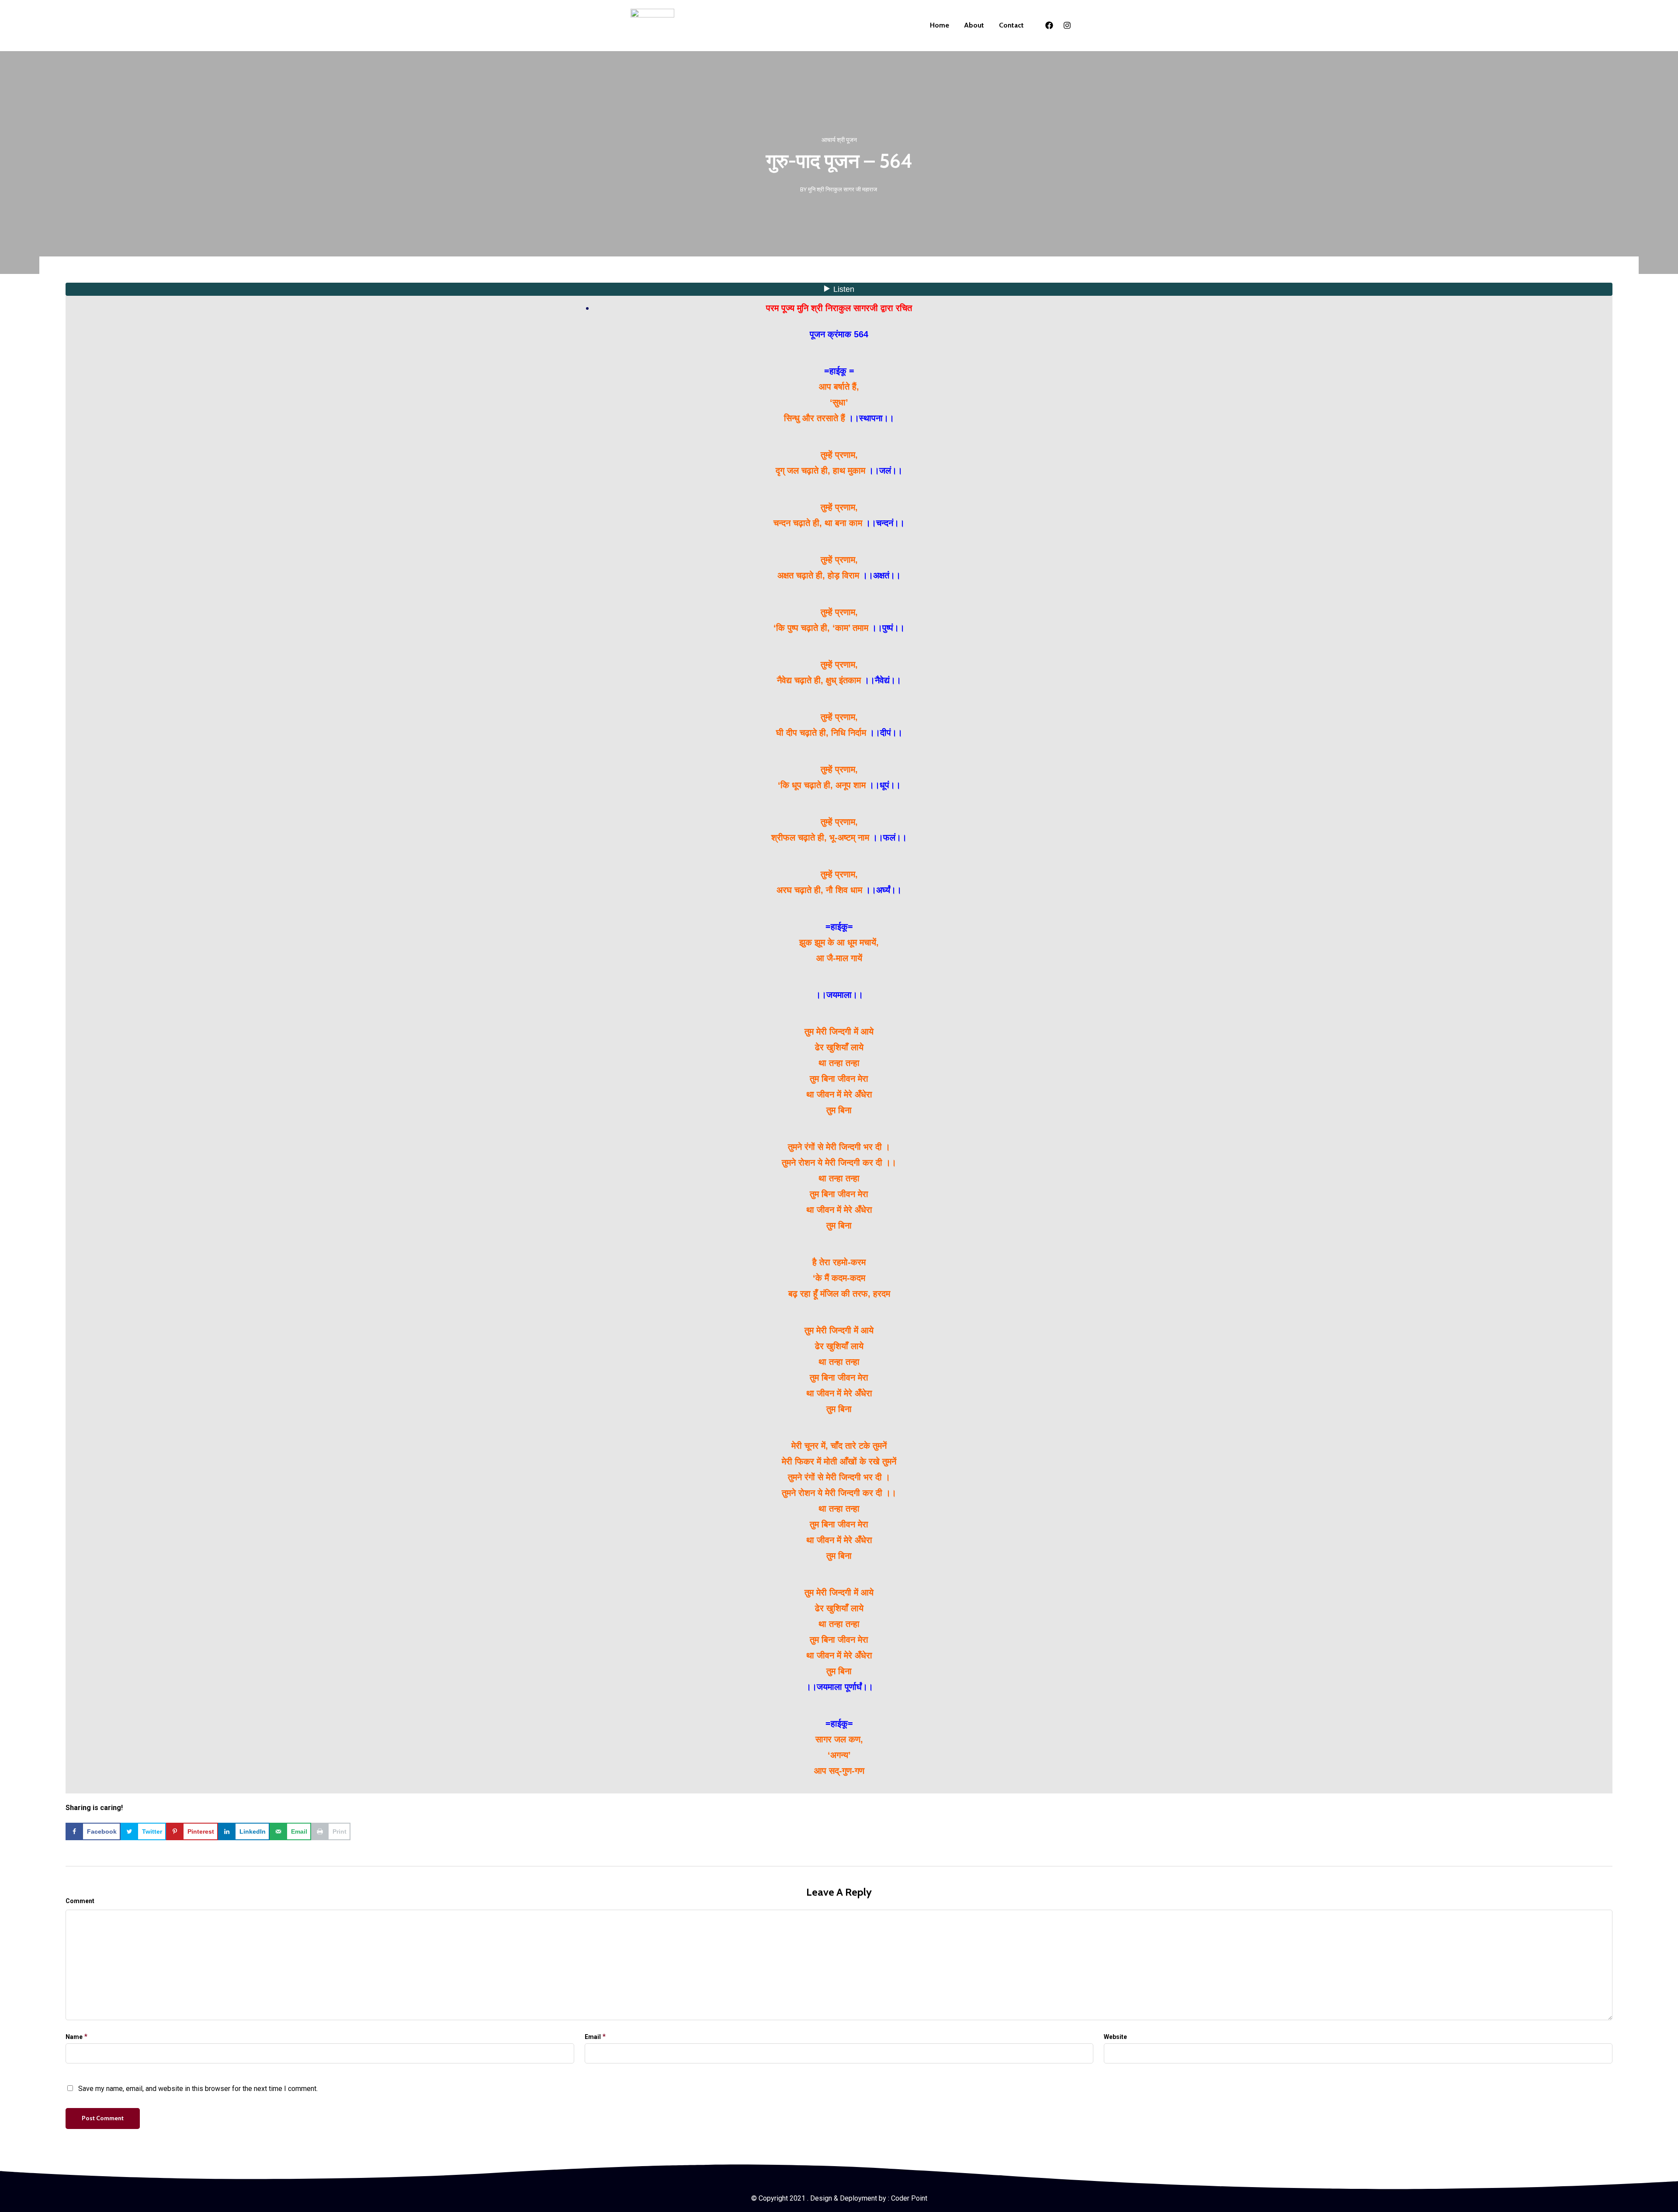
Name (74, 2037)
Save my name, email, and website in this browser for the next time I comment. (198, 2089)
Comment (80, 1901)
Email (593, 2037)
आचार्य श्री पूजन (839, 140)
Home (940, 25)
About (974, 25)
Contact (1011, 25)
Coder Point (909, 2198)
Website (1115, 2037)
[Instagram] (1067, 25)
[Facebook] (1049, 25)
